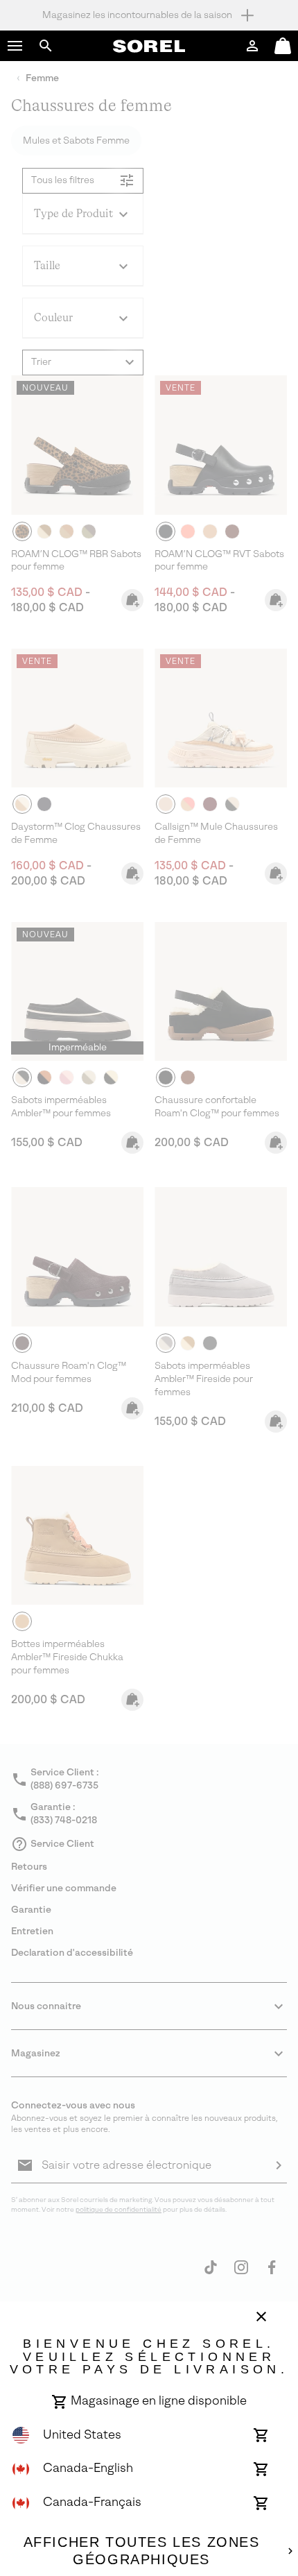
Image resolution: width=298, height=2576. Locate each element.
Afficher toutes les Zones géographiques (142, 2551)
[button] (15, 46)
